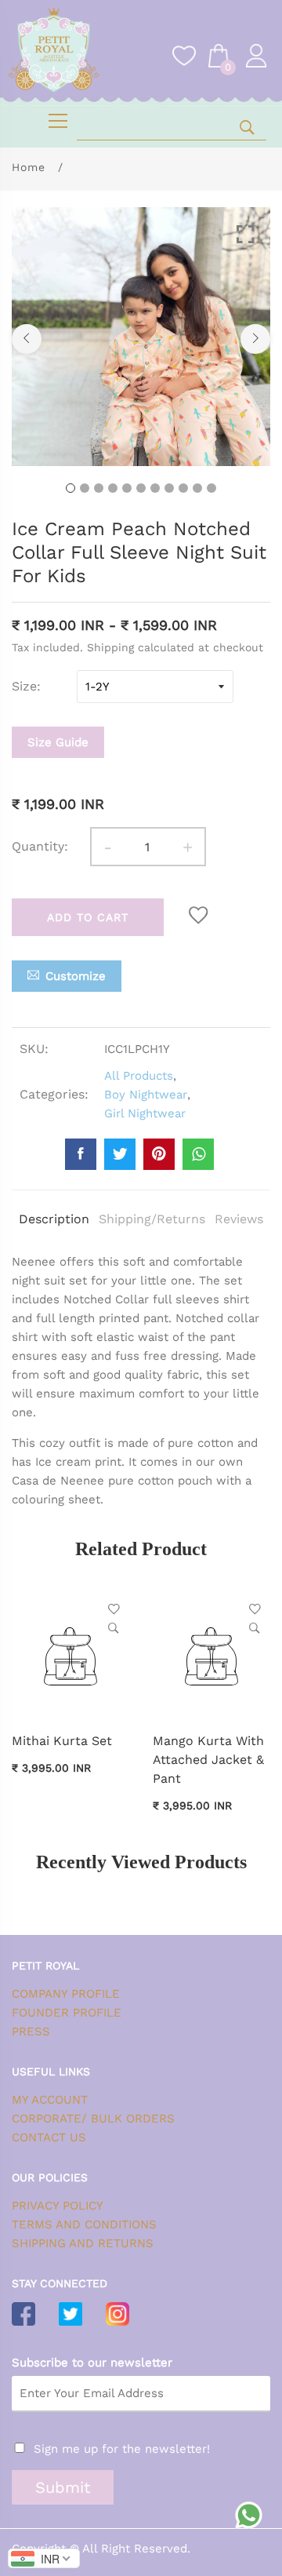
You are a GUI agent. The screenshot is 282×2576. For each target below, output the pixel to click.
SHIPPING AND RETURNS (83, 2243)
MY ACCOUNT (50, 2100)
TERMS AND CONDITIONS (84, 2224)
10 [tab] (197, 488)
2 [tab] (85, 488)
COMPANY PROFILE (66, 1994)
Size (24, 686)
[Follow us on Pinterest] (159, 1154)
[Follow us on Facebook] (81, 1154)
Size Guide (58, 742)
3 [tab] (99, 488)
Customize (76, 976)
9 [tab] (183, 488)
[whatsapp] (198, 1154)
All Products (139, 1076)
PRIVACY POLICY (58, 2206)
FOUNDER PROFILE (67, 2013)
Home (29, 167)
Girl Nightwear (145, 1113)
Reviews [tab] (239, 1219)
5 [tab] (127, 488)
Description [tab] (54, 1219)
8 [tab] (169, 488)
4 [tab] (113, 488)
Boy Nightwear (146, 1095)
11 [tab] (211, 488)
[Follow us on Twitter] (120, 1154)
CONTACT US (49, 2137)
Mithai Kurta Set (62, 1741)
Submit (63, 2487)
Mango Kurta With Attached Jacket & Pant (208, 1760)
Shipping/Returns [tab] (152, 1219)
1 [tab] (70, 488)
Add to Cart (88, 917)
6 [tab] (141, 488)
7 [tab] (155, 488)
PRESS (31, 2031)
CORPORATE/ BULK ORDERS (93, 2119)
